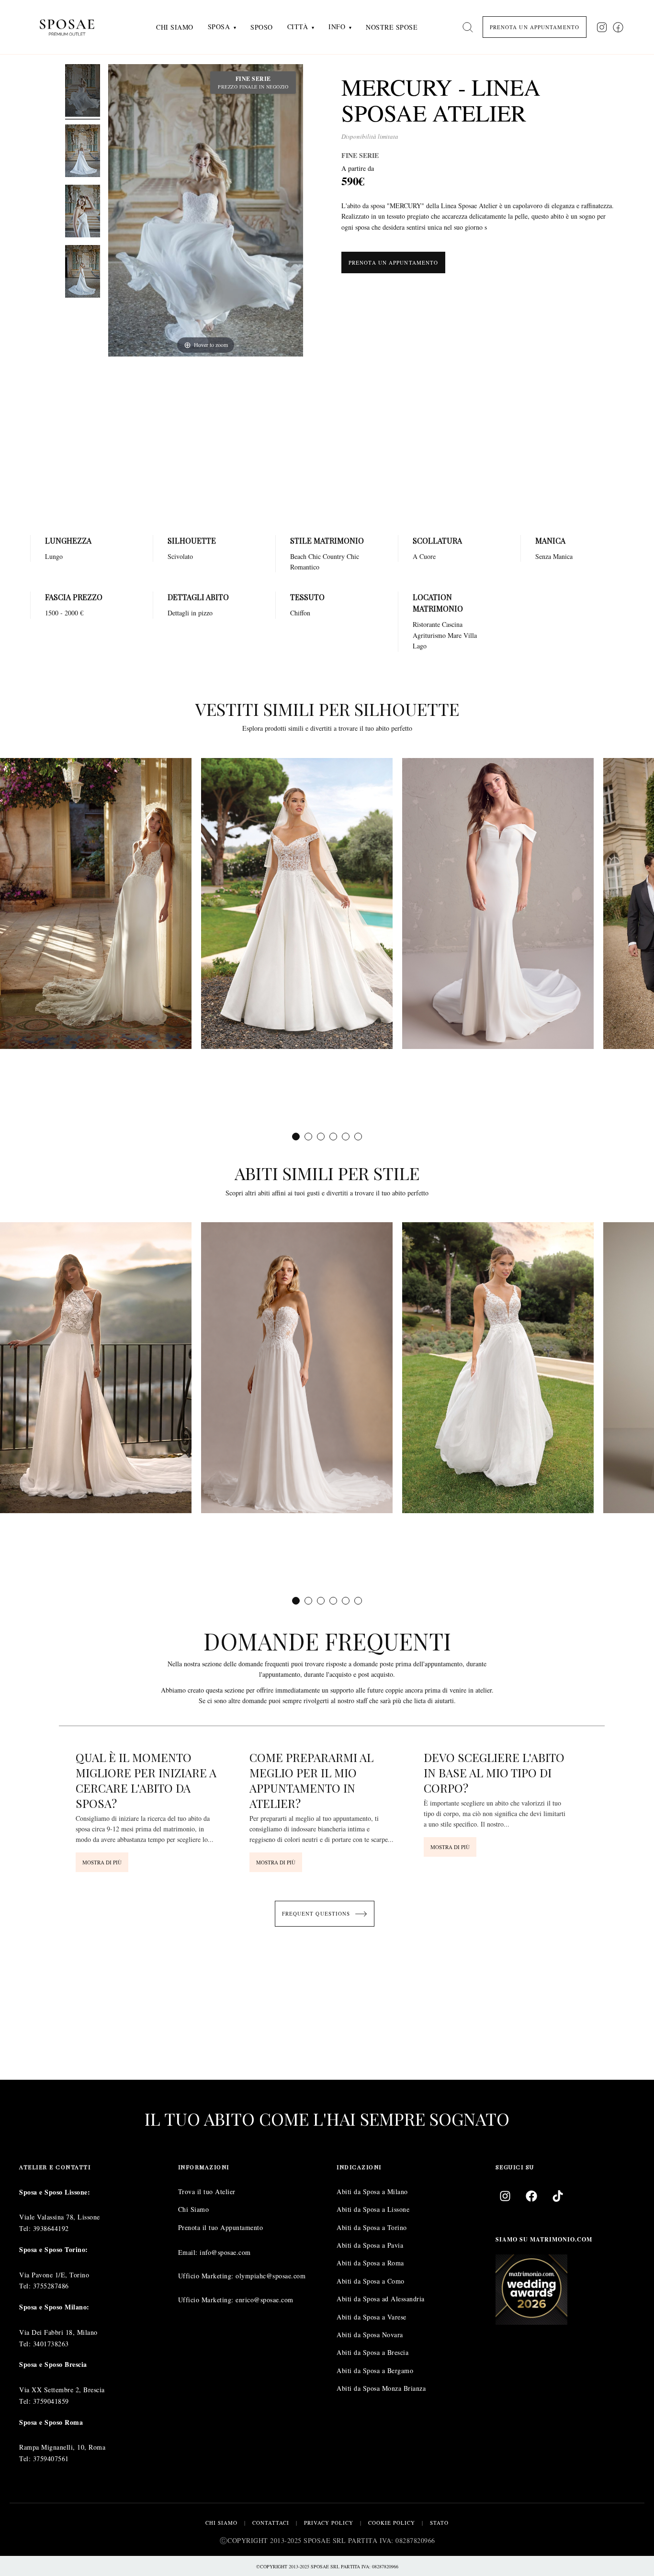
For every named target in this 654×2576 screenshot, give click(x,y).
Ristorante (426, 624)
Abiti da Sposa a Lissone (373, 2209)
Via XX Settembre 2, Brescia (62, 2390)
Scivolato (180, 556)
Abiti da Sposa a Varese (372, 2316)
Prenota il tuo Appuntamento (221, 2227)
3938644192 (51, 2228)
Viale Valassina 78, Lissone (60, 2217)
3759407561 (51, 2459)
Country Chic (341, 556)
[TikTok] (558, 2196)
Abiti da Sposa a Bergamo (375, 2370)
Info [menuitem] (337, 27)
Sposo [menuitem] (262, 27)
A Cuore (424, 556)
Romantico (305, 567)
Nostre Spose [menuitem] (392, 27)
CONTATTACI (271, 2523)
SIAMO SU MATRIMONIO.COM (544, 2239)
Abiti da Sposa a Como (371, 2281)
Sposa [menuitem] (219, 27)
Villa (470, 635)
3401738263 (51, 2343)
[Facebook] (531, 2196)
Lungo (54, 556)
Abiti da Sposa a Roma (370, 2263)
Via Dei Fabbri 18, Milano (58, 2332)
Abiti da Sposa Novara (370, 2335)
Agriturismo (429, 635)
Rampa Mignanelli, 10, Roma (62, 2447)
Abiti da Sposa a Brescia (372, 2352)
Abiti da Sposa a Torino (372, 2227)
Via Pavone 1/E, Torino (54, 2274)
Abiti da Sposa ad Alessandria (381, 2299)
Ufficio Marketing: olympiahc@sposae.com (242, 2276)
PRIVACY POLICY (329, 2523)
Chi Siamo (194, 2209)
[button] (296, 1136)
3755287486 (51, 2286)
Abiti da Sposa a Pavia (370, 2245)
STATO (439, 2523)
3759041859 (51, 2401)
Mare (455, 635)
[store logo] (74, 27)
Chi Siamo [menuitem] (175, 27)
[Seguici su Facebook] (618, 27)
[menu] (287, 27)
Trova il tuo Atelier (207, 2191)
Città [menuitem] (298, 27)
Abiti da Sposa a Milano (372, 2191)
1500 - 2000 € (64, 613)
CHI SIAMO (221, 2523)
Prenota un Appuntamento (393, 262)
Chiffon (300, 613)
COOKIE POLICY (392, 2523)
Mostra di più (102, 1862)
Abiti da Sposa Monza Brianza (381, 2388)
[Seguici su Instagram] (602, 27)
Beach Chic (305, 556)
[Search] (468, 27)
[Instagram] (505, 2196)
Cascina (452, 624)
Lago (420, 646)
